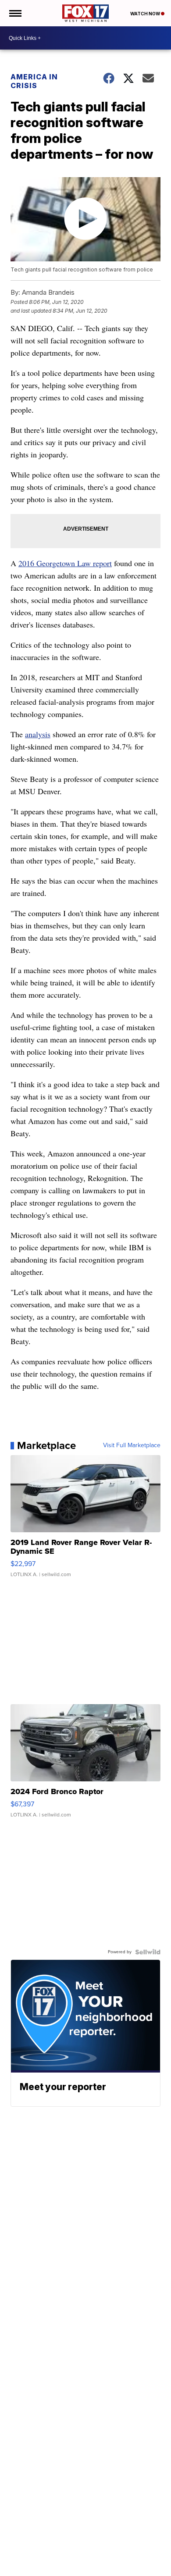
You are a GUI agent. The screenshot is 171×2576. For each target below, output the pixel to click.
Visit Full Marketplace (132, 1445)
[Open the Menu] (15, 13)
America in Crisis (34, 81)
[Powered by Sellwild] (148, 1952)
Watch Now (146, 14)
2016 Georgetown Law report (65, 563)
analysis (38, 734)
